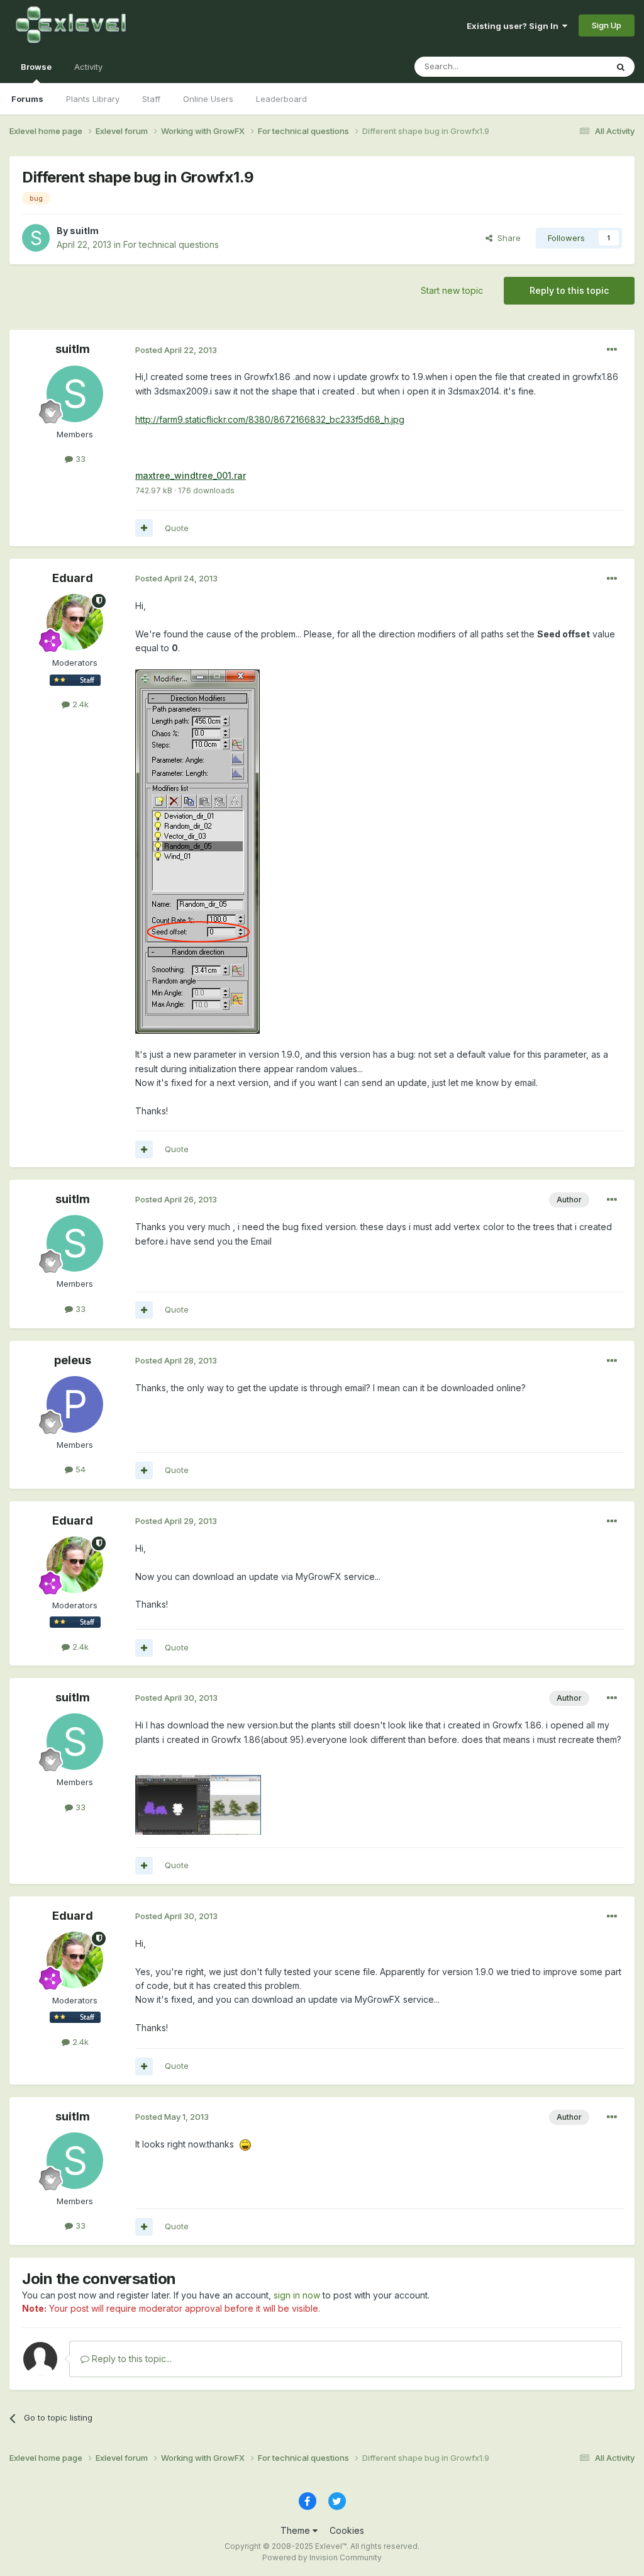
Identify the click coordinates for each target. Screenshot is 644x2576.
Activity (88, 67)
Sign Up (607, 25)
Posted (176, 350)
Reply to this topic (569, 290)
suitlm (84, 231)
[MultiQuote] (144, 528)
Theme (297, 2530)
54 (79, 1469)
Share (507, 238)
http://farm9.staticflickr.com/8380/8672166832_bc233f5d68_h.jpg (270, 419)
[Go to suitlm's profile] (36, 238)
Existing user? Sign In (514, 26)
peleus (73, 1360)
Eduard (73, 578)
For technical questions (171, 244)
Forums (27, 99)
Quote (177, 528)
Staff (151, 99)
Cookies (347, 2530)
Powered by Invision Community (322, 2557)
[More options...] (612, 350)
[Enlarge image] (197, 850)
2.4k (79, 704)
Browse (36, 67)
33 (79, 459)
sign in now (297, 2295)
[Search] (621, 67)
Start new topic (452, 290)
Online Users (208, 99)
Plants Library (93, 99)
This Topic (570, 66)
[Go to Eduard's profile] (75, 622)
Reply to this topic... (130, 2359)
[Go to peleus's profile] (75, 1404)
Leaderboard (281, 99)
